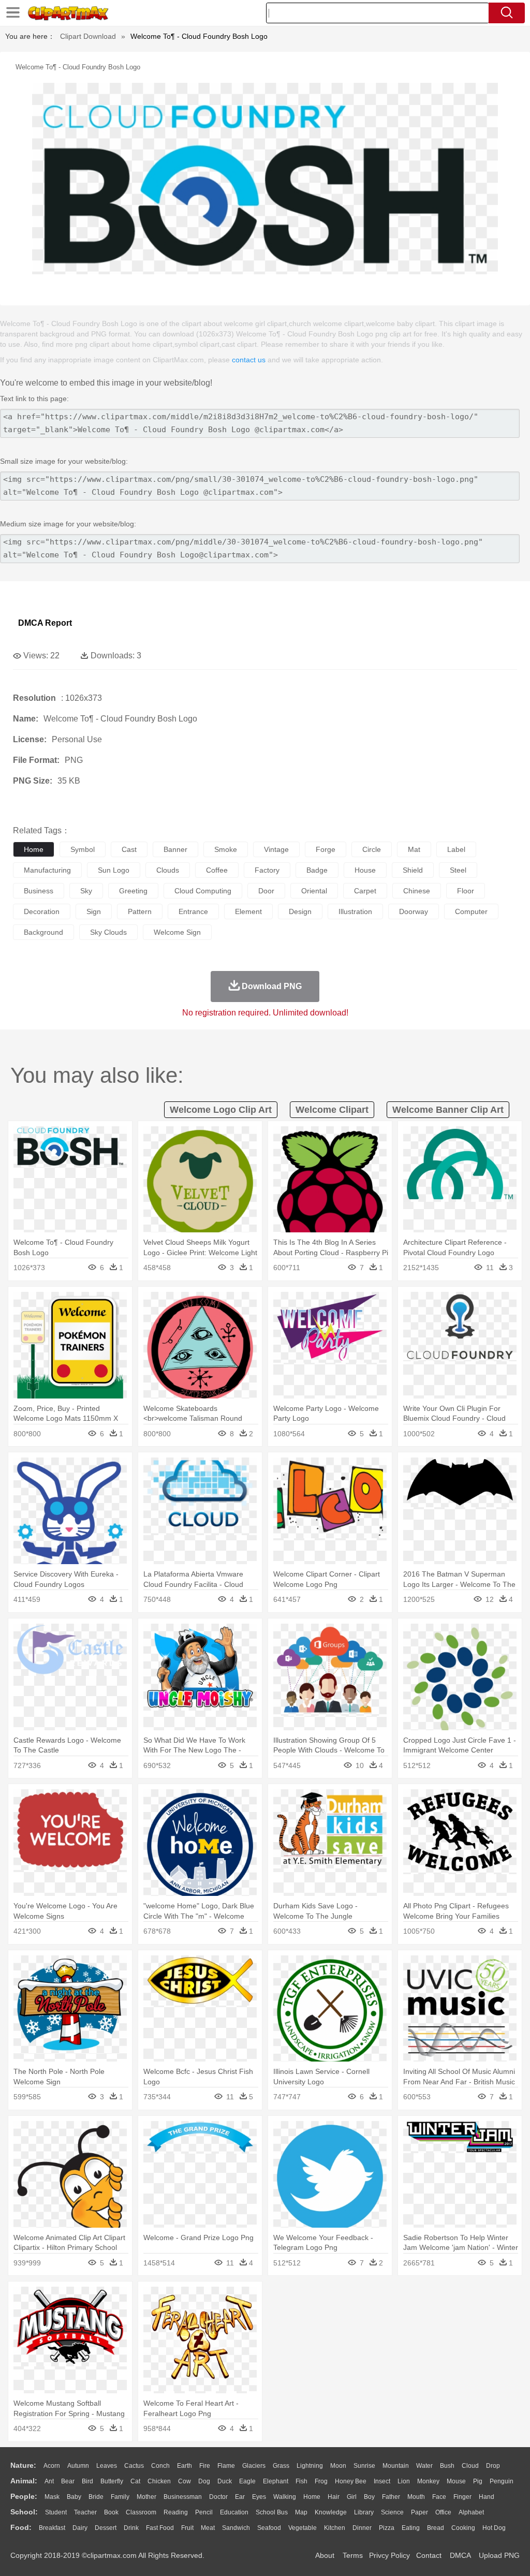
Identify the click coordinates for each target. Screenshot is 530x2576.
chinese (417, 891)
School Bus (272, 2512)
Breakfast (52, 2528)
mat (414, 849)
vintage (276, 849)
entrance (193, 911)
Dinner (362, 2528)
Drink (131, 2528)
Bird (87, 2481)
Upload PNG (499, 2555)
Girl (352, 2497)
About (325, 2555)
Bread (436, 2528)
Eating (411, 2528)
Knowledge (331, 2512)
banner (175, 849)
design (300, 911)
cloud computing (203, 891)
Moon (338, 2466)
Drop (493, 2466)
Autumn (78, 2466)
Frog (321, 2481)
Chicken (159, 2481)
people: (24, 2496)
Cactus (134, 2466)
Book (111, 2512)
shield (413, 870)
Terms (353, 2555)
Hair (334, 2497)
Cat (135, 2481)
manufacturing (47, 870)
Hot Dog (494, 2528)
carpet (365, 891)
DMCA (460, 2555)
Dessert (106, 2528)
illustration (355, 911)
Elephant (276, 2481)
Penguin (502, 2481)
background (43, 932)
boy (369, 2497)
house (365, 870)
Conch (160, 2466)
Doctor (218, 2497)
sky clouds (108, 932)
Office (443, 2512)
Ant (49, 2481)
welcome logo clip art (221, 1110)
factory (267, 870)
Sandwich (236, 2528)
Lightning (310, 2466)
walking (285, 2497)
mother (146, 2497)
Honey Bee (351, 2481)
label (456, 849)
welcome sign (177, 932)
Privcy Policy (389, 2555)
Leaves (107, 2466)
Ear (240, 2497)
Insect (382, 2481)
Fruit (187, 2528)
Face (439, 2497)
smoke (226, 849)
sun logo (114, 870)
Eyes (259, 2497)
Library (364, 2512)
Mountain (396, 2466)
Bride (96, 2497)
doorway (414, 911)
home (34, 849)
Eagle (247, 2481)
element (248, 911)
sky (86, 891)
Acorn (52, 2466)
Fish (301, 2481)
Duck (225, 2481)
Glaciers (254, 2466)
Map (301, 2512)
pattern (140, 911)
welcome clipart (332, 1110)
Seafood (269, 2528)
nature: (23, 2465)
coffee (217, 870)
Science (392, 2512)
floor (466, 891)
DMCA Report (45, 623)
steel (458, 870)
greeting (133, 891)
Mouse (456, 2481)
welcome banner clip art (448, 1110)
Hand (487, 2497)
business (39, 891)
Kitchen (335, 2528)
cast (129, 849)
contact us (249, 360)
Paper (419, 2512)
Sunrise (364, 2466)
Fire (205, 2466)
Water (424, 2466)
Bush (447, 2466)
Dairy (80, 2528)
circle (372, 849)
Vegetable (303, 2528)
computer (471, 911)
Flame (226, 2466)
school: (24, 2512)
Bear (68, 2481)
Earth (185, 2466)
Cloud (470, 2466)
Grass (281, 2466)
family (120, 2497)
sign (94, 911)
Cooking (463, 2528)
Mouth (416, 2497)
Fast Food (160, 2528)
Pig (478, 2481)
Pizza (387, 2528)
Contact (429, 2555)
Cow (185, 2481)
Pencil (204, 2512)
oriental (314, 891)
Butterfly (112, 2481)
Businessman (183, 2497)
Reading (176, 2512)
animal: (24, 2481)
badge (317, 870)
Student (56, 2512)
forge (326, 849)
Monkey (428, 2481)
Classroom (141, 2512)
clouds (168, 870)
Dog (204, 2481)
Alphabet (471, 2512)
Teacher (85, 2512)
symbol (83, 849)
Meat (208, 2528)
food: (21, 2527)
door (266, 891)
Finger (462, 2497)
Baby (74, 2497)
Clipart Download (88, 36)
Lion (404, 2481)
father (391, 2497)
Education (234, 2512)
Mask (52, 2497)
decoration (42, 911)
